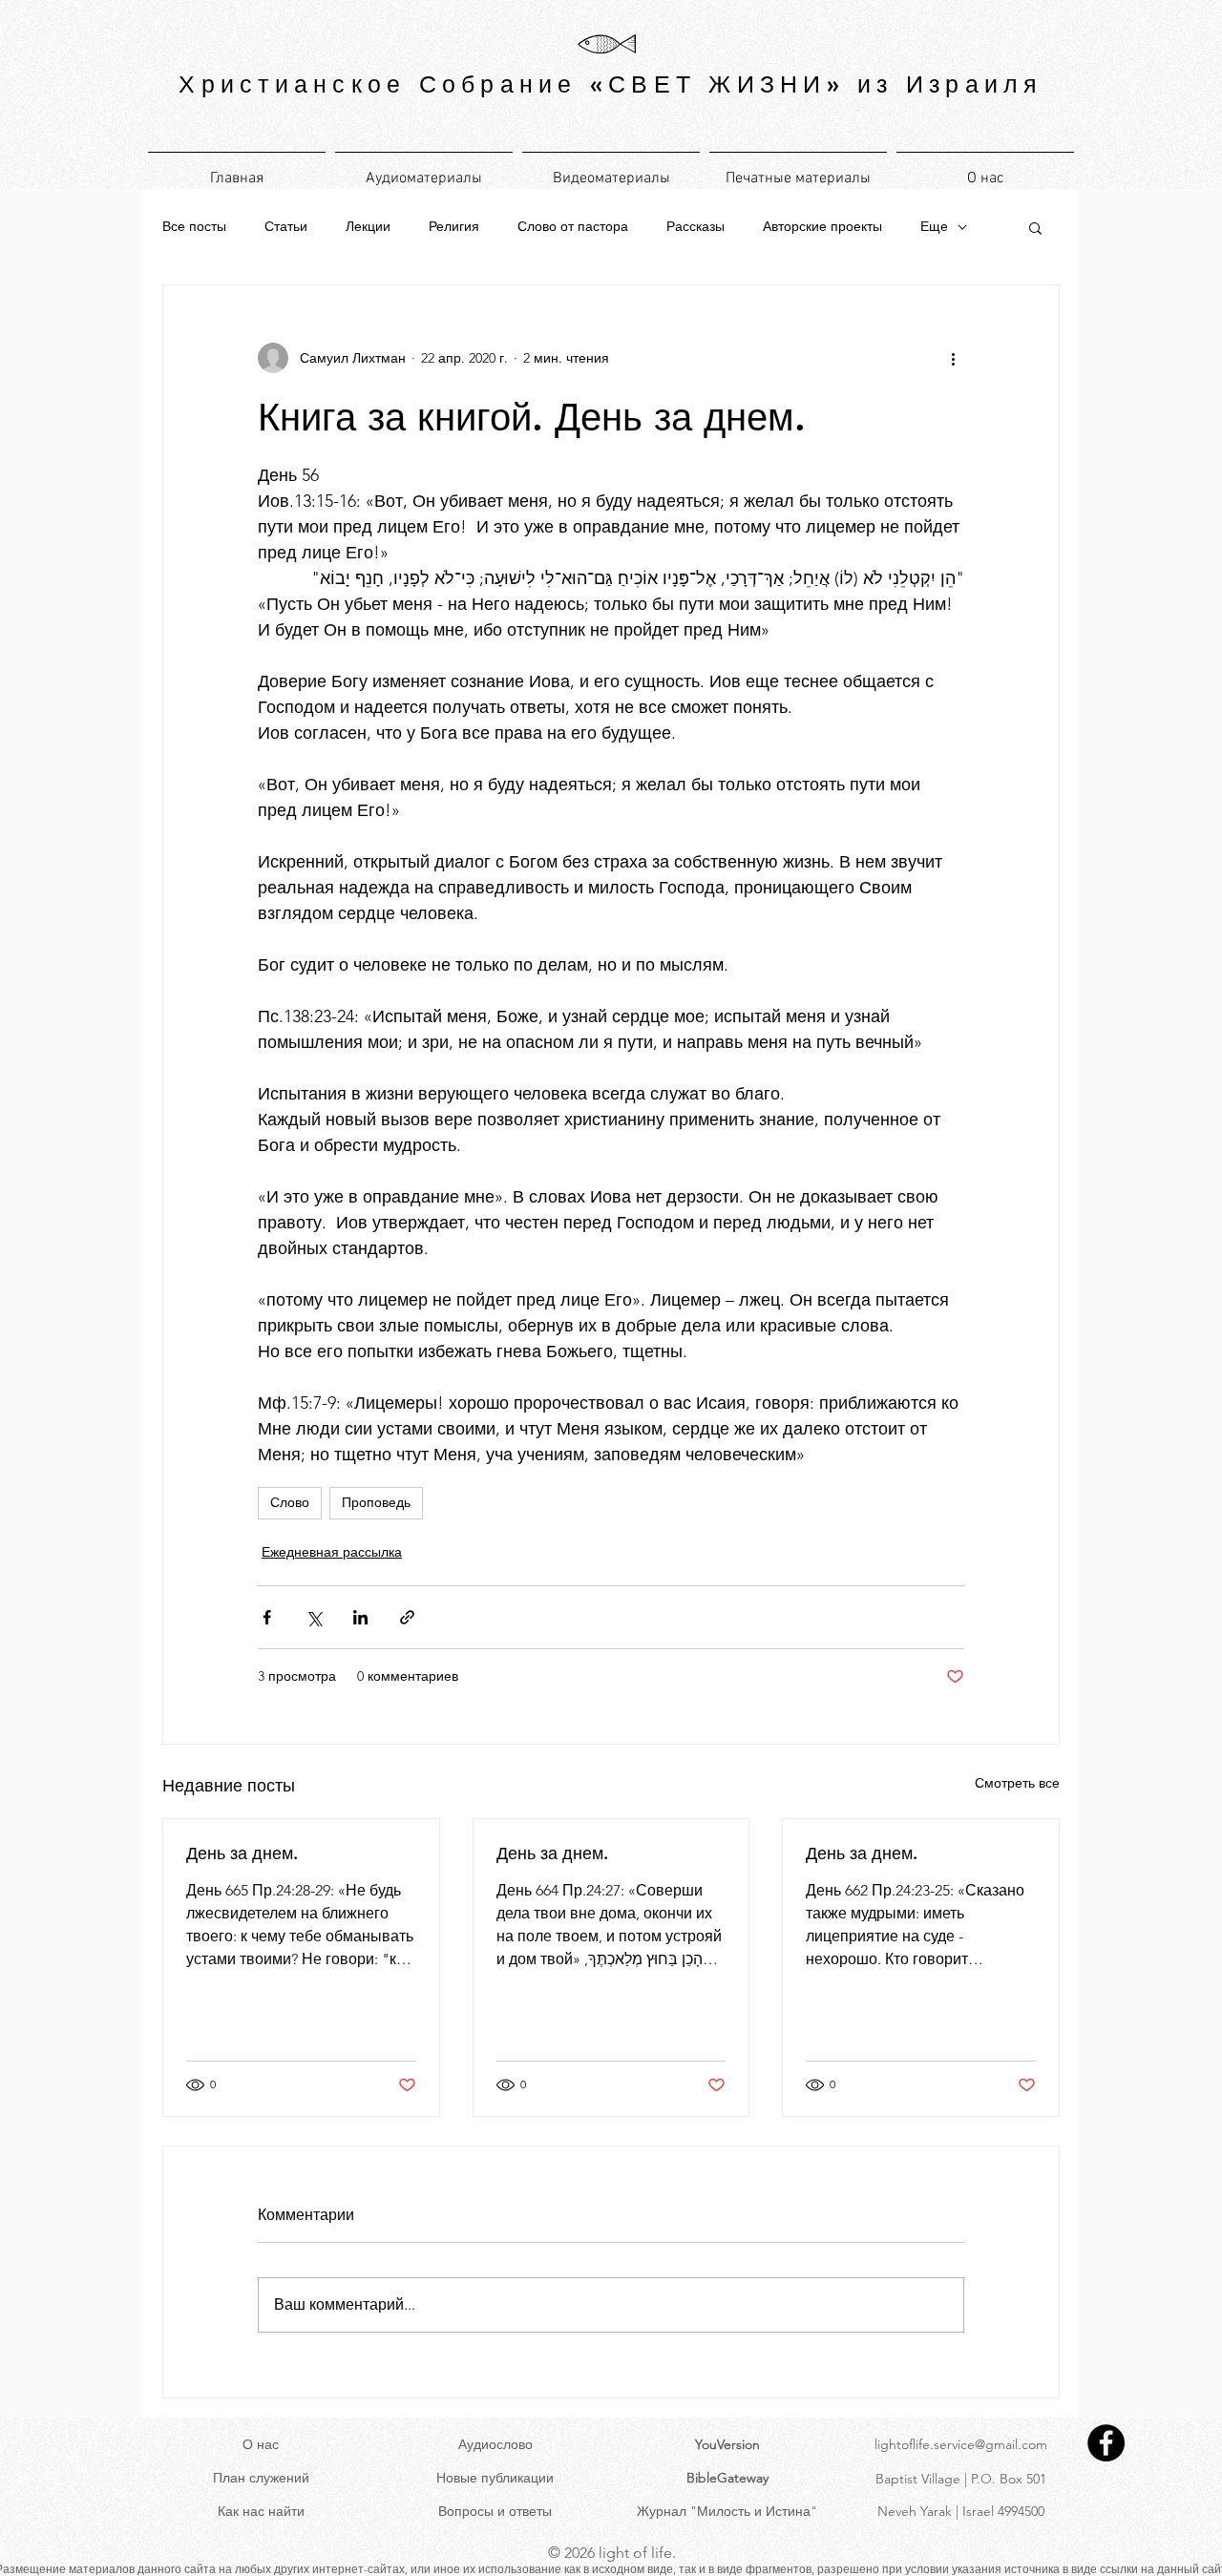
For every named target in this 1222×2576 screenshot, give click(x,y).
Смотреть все (1017, 1783)
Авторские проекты (822, 226)
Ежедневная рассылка (332, 1552)
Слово (290, 1502)
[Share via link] (407, 1617)
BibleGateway (727, 2478)
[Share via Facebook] (267, 1617)
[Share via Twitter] (314, 1617)
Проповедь (376, 1502)
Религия (454, 226)
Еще (934, 226)
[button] (1035, 227)
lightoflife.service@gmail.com (961, 2444)
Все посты (194, 226)
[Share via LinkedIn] (360, 1617)
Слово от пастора (573, 226)
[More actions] (953, 358)
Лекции (368, 226)
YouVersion (727, 2444)
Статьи (286, 226)
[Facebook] (1106, 2443)
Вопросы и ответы (495, 2511)
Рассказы (695, 226)
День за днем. (242, 1853)
